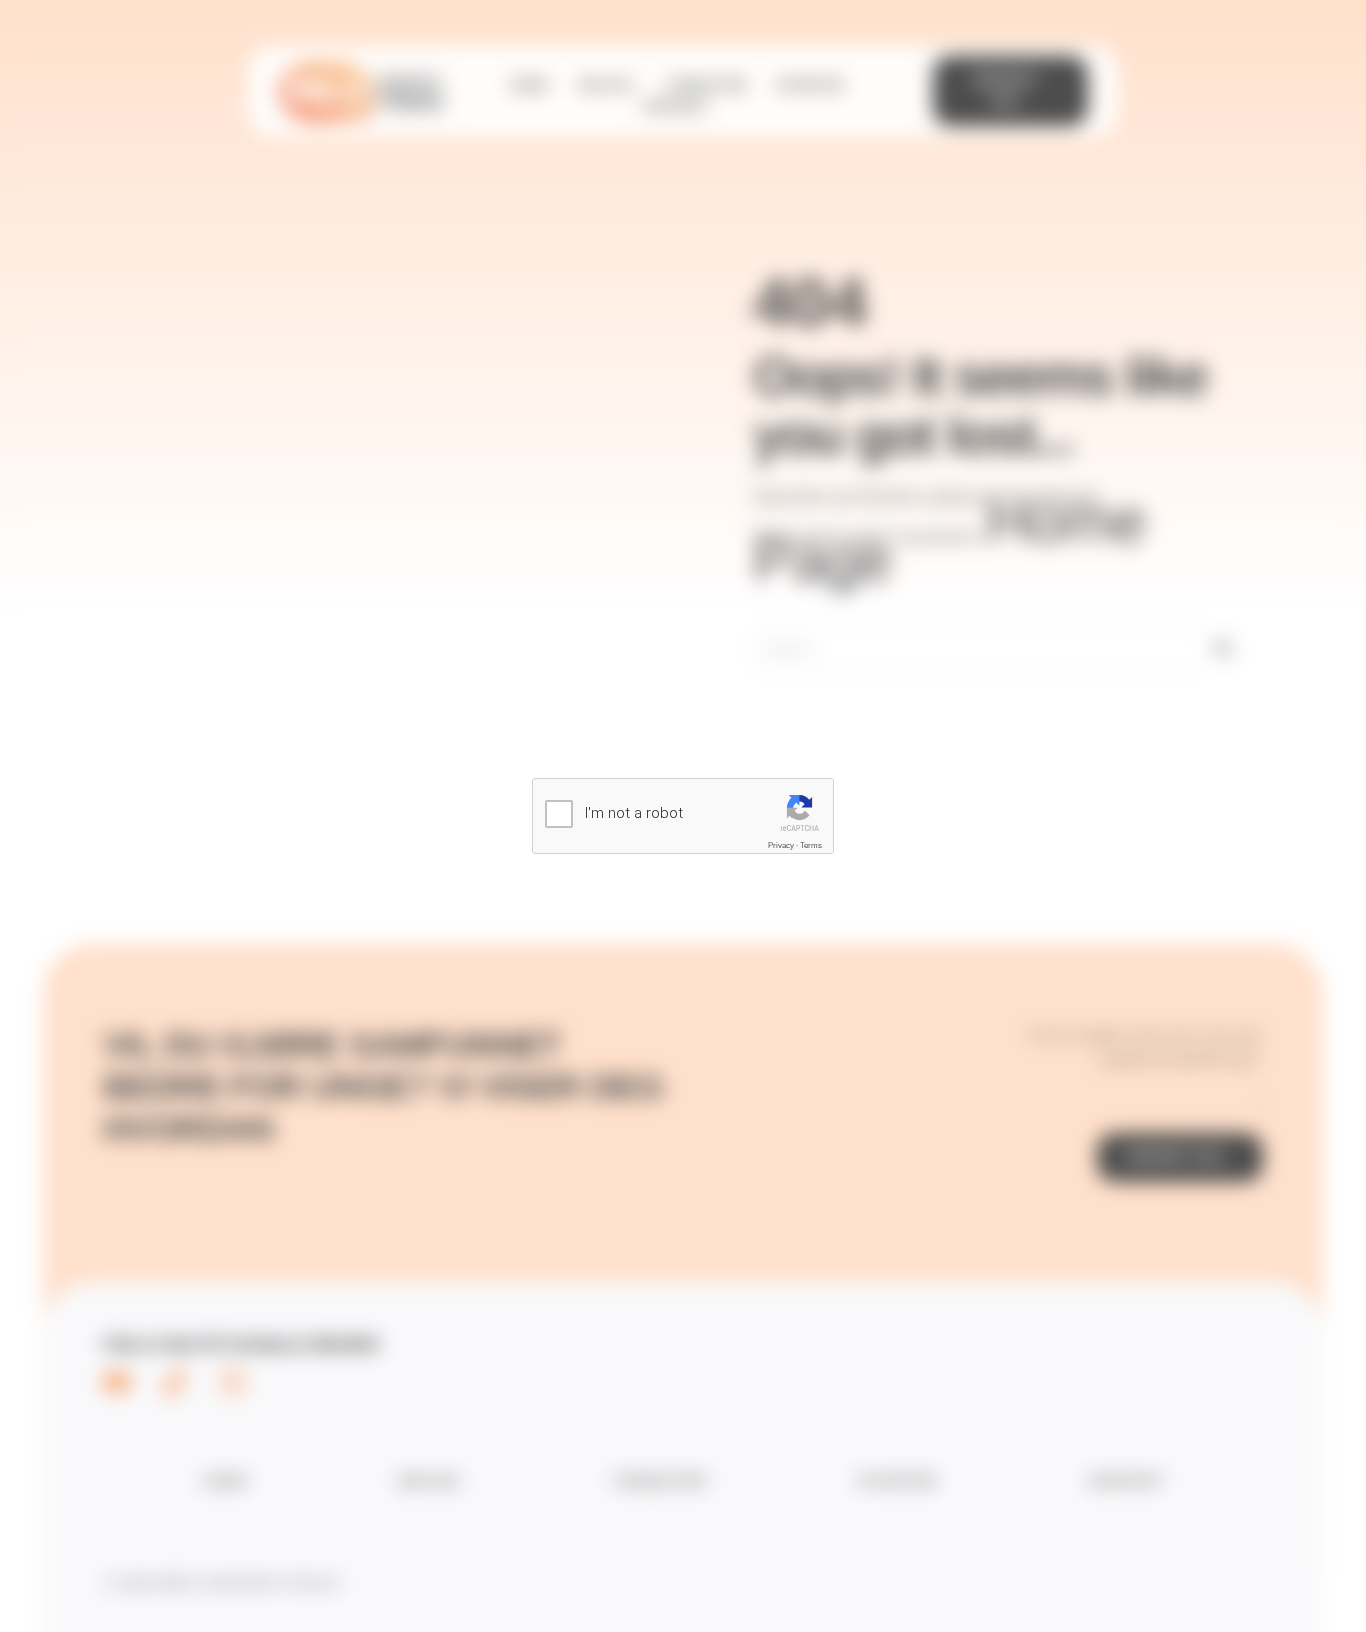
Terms (811, 845)
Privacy (781, 845)
